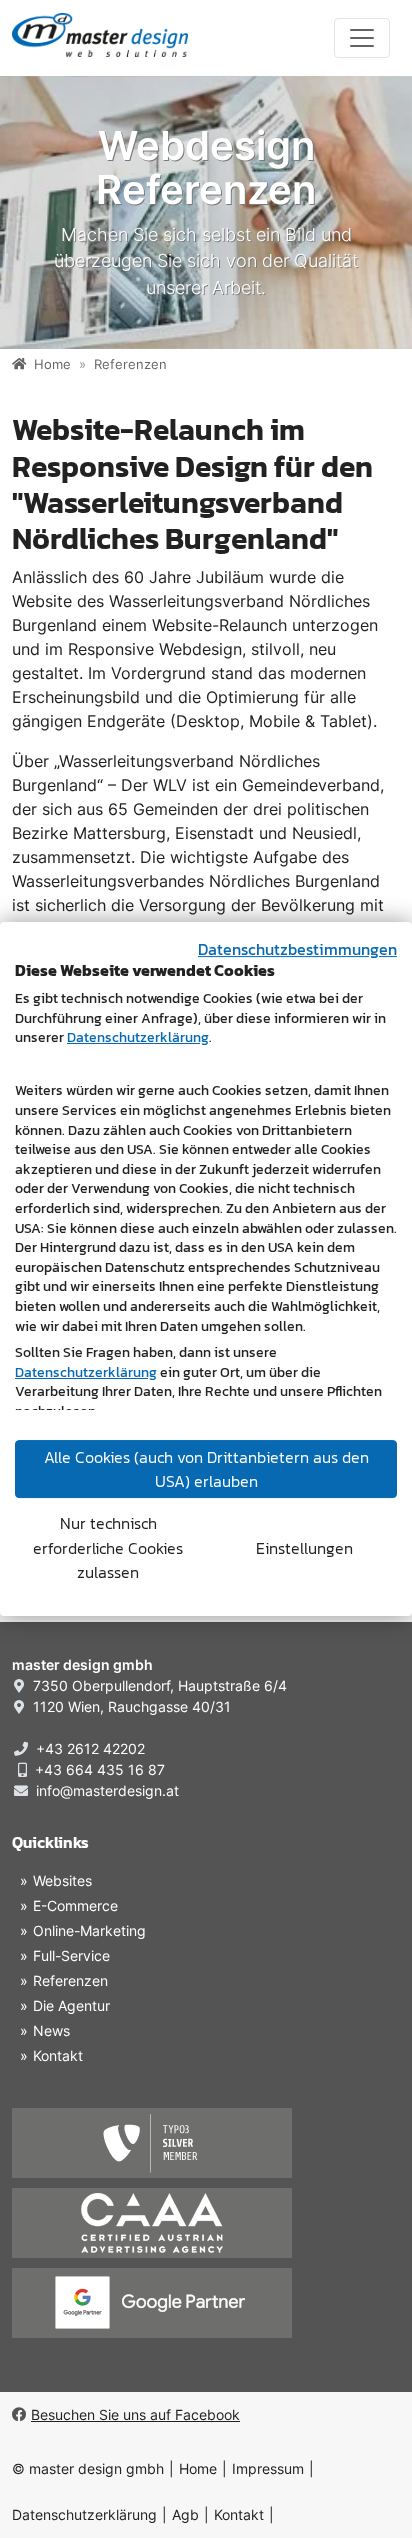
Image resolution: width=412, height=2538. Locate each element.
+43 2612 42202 (90, 1748)
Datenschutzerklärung (84, 2514)
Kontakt (239, 2514)
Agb (185, 2514)
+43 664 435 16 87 (100, 1769)
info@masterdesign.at (107, 1790)
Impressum (268, 2468)
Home (198, 2468)
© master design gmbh (88, 2468)
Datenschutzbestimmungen (297, 949)
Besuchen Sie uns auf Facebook (135, 2414)
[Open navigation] (362, 38)
